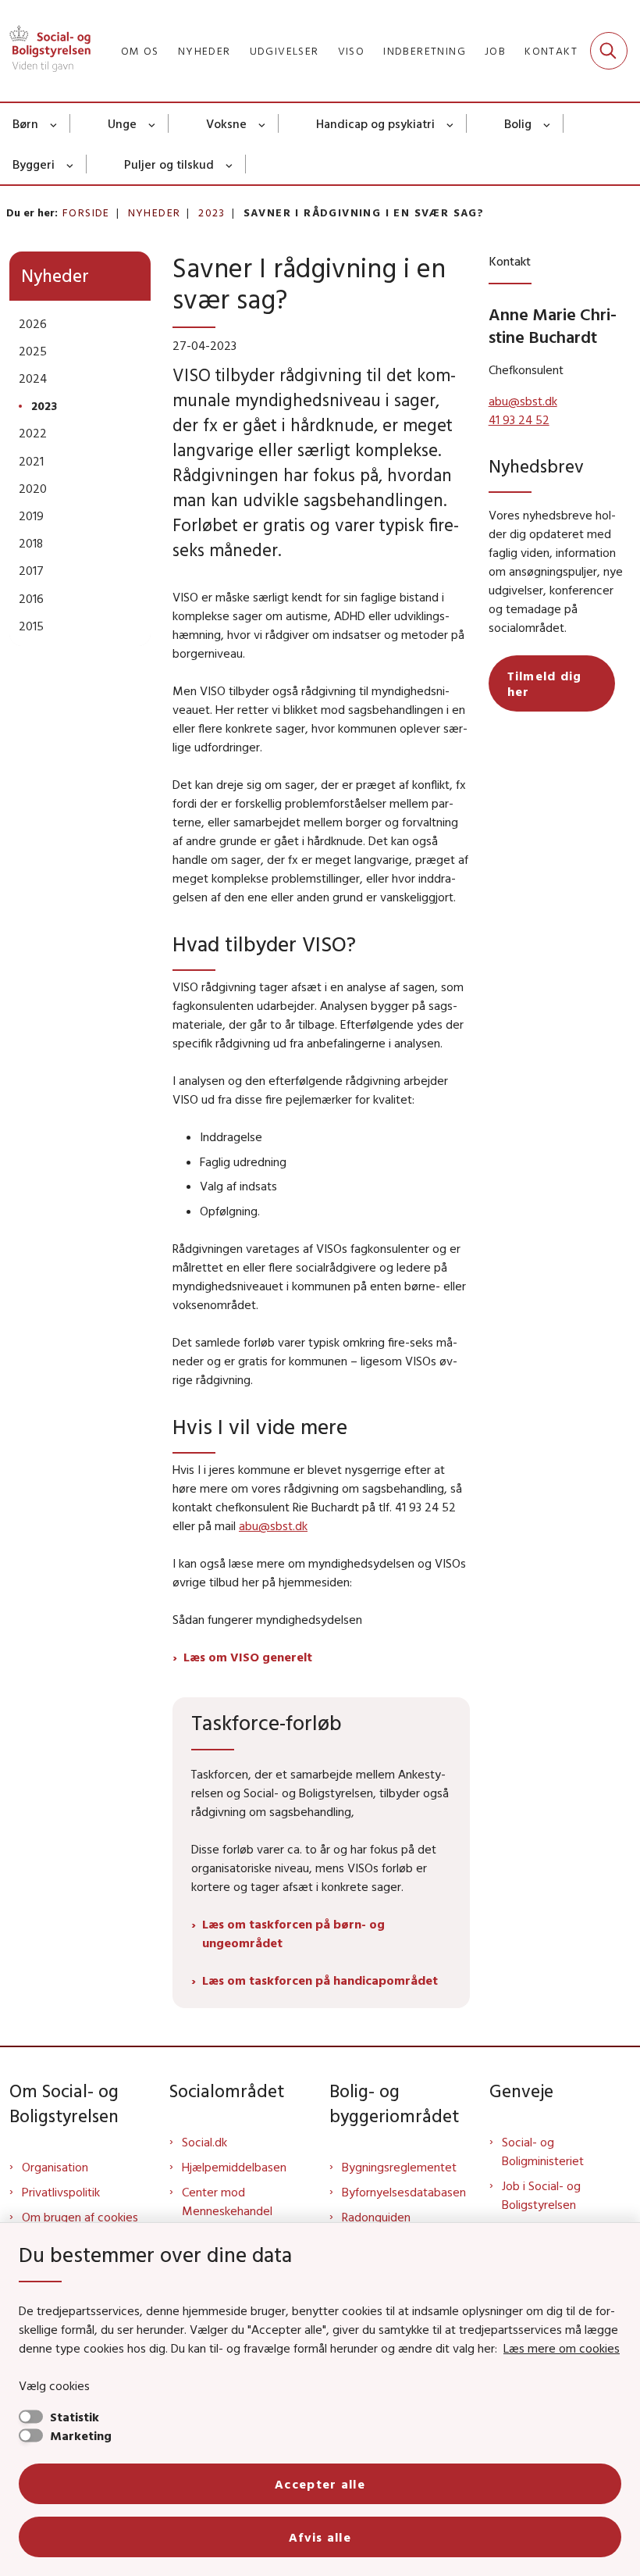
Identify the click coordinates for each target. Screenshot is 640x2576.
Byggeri (34, 164)
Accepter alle (320, 2484)
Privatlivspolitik (61, 2192)
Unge (122, 123)
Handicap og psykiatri (375, 123)
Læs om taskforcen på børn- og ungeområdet (293, 1933)
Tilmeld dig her (545, 683)
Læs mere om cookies (562, 2348)
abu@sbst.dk (273, 1525)
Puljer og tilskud (169, 164)
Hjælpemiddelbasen (234, 2167)
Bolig (518, 123)
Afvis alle (320, 2537)
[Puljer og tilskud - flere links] (230, 164)
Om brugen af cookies (80, 2217)
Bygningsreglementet (399, 2167)
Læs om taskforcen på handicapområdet (320, 1980)
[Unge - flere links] (153, 123)
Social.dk (204, 2142)
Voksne (226, 123)
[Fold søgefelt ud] (609, 51)
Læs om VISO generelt (248, 1657)
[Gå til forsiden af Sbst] (45, 51)
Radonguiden (376, 2217)
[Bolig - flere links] (548, 123)
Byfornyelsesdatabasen (404, 2192)
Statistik (75, 2417)
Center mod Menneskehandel (227, 2201)
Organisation (55, 2167)
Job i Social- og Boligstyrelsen (541, 2195)
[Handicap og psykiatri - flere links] (451, 123)
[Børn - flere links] (54, 123)
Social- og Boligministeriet (543, 2151)
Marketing (81, 2435)
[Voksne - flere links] (263, 123)
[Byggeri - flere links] (71, 164)
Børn (25, 123)
